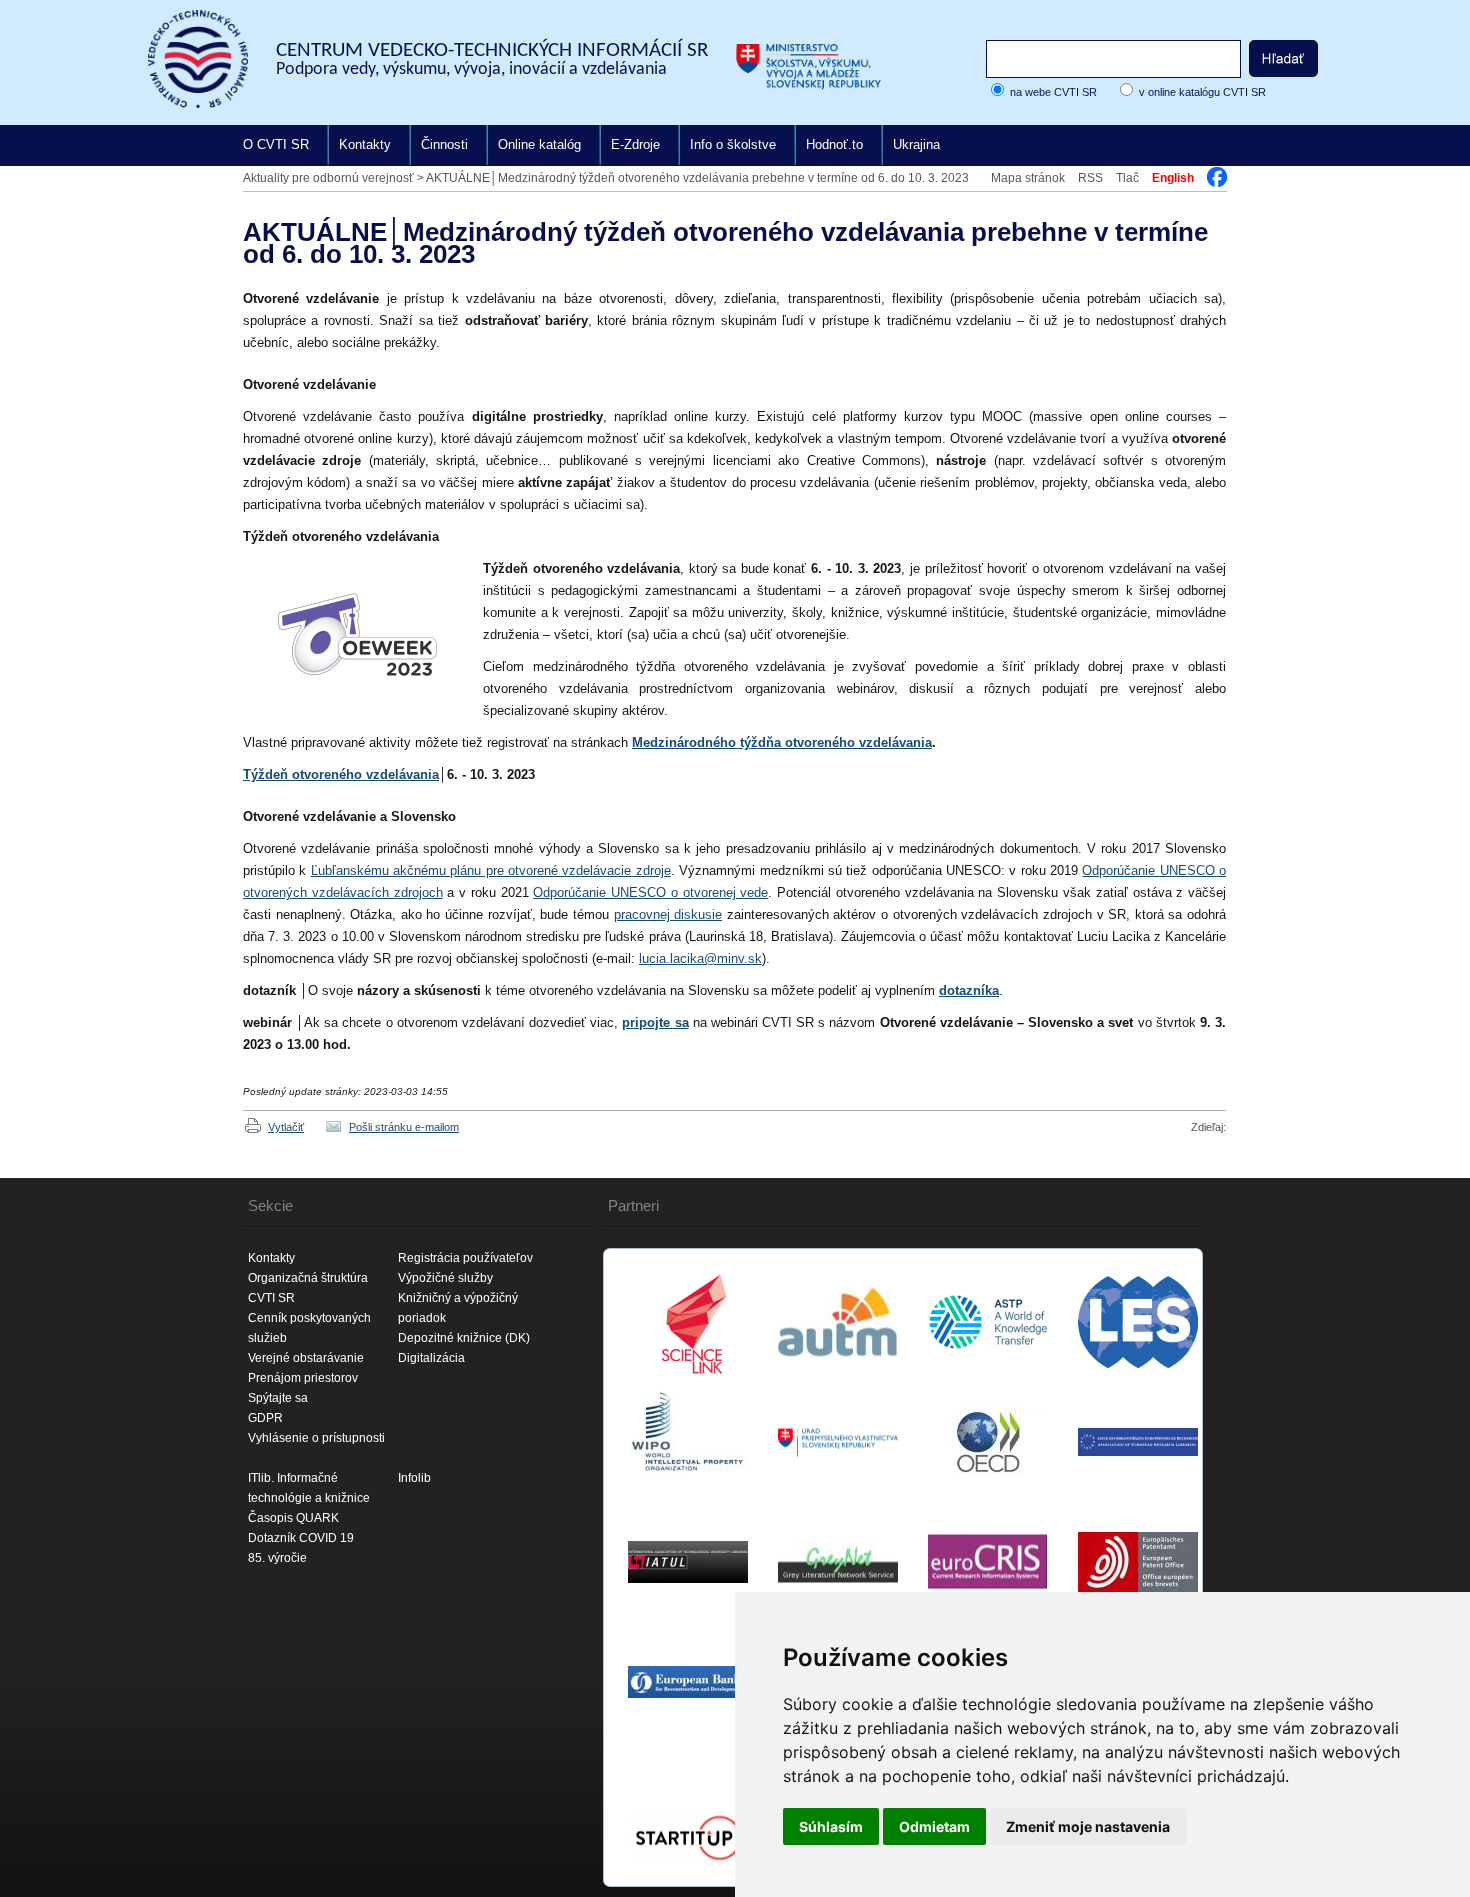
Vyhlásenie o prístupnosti (316, 1438)
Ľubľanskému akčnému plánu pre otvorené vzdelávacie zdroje (491, 870)
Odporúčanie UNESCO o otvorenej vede (650, 892)
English (1173, 178)
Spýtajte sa (278, 1398)
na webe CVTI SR (1053, 92)
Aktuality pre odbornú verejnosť (328, 178)
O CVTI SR (276, 144)
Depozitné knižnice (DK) (464, 1338)
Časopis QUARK (293, 1518)
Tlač (1127, 178)
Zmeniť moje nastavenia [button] (1088, 1826)
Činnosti (444, 144)
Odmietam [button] (934, 1826)
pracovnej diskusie (668, 914)
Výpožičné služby (445, 1278)
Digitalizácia (431, 1358)
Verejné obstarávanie (306, 1358)
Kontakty (365, 144)
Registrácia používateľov (465, 1258)
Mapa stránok (1028, 178)
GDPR (265, 1418)
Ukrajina (916, 144)
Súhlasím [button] (831, 1826)
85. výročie (277, 1558)
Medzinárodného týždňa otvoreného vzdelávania (782, 742)
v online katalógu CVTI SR (1202, 92)
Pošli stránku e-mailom (404, 1127)
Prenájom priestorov (303, 1378)
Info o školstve (733, 144)
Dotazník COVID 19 (301, 1538)
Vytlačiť (286, 1127)
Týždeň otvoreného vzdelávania (341, 774)
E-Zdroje (635, 144)
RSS (1090, 178)
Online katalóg (539, 144)
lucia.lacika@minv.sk (700, 958)
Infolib (414, 1478)
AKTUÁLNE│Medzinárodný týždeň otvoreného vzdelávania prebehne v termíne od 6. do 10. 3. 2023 (697, 178)
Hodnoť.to (834, 144)
